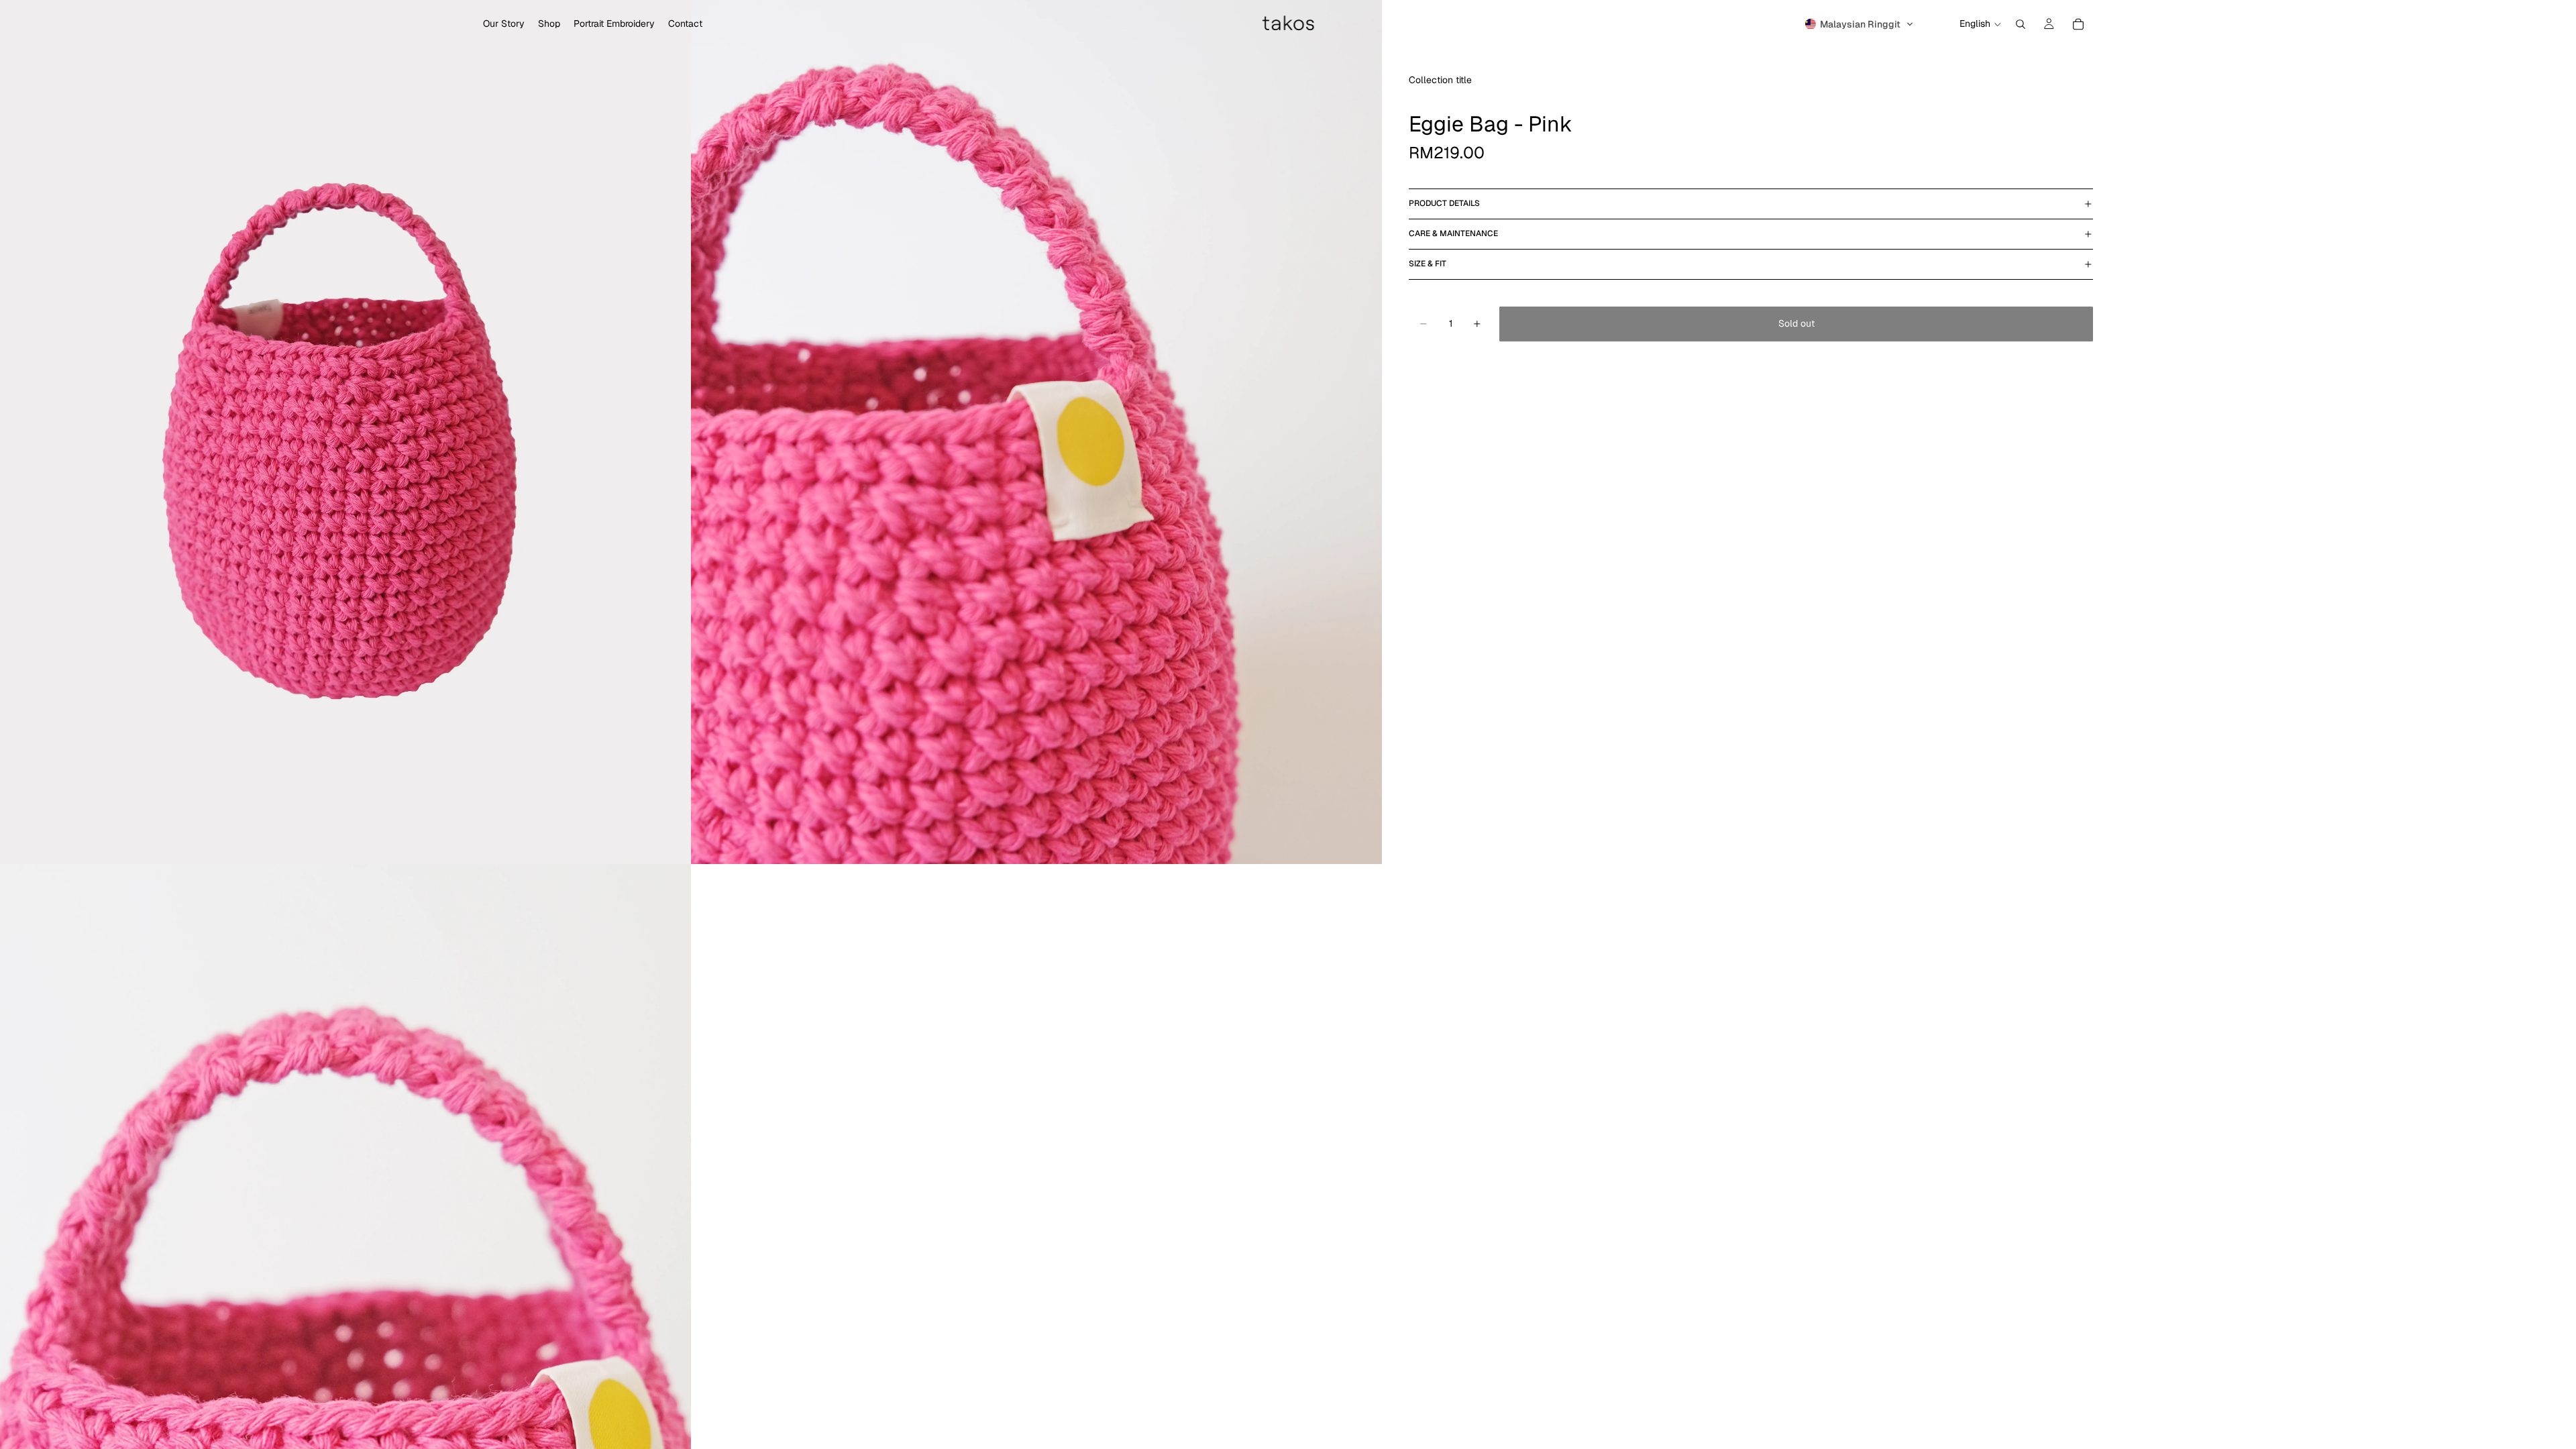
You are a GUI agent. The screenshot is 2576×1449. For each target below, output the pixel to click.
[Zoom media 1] (345, 432)
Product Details (1444, 203)
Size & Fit (1428, 264)
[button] (1860, 24)
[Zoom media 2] (1036, 432)
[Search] (2021, 24)
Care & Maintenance (1453, 233)
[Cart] (2078, 24)
